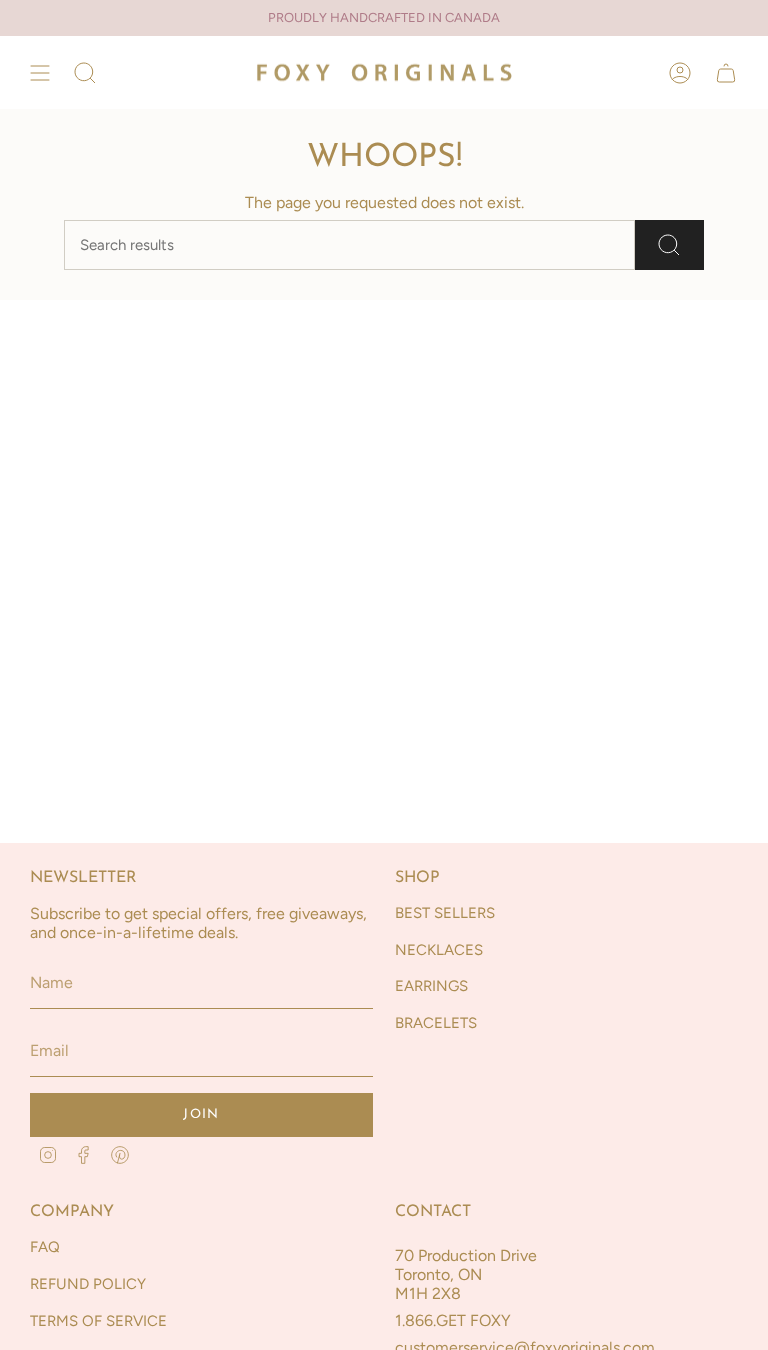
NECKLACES (439, 950)
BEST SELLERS (445, 913)
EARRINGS (431, 986)
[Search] (669, 245)
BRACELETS (436, 1023)
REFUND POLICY (88, 1284)
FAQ (45, 1247)
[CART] (726, 72)
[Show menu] (40, 72)
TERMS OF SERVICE (98, 1321)
